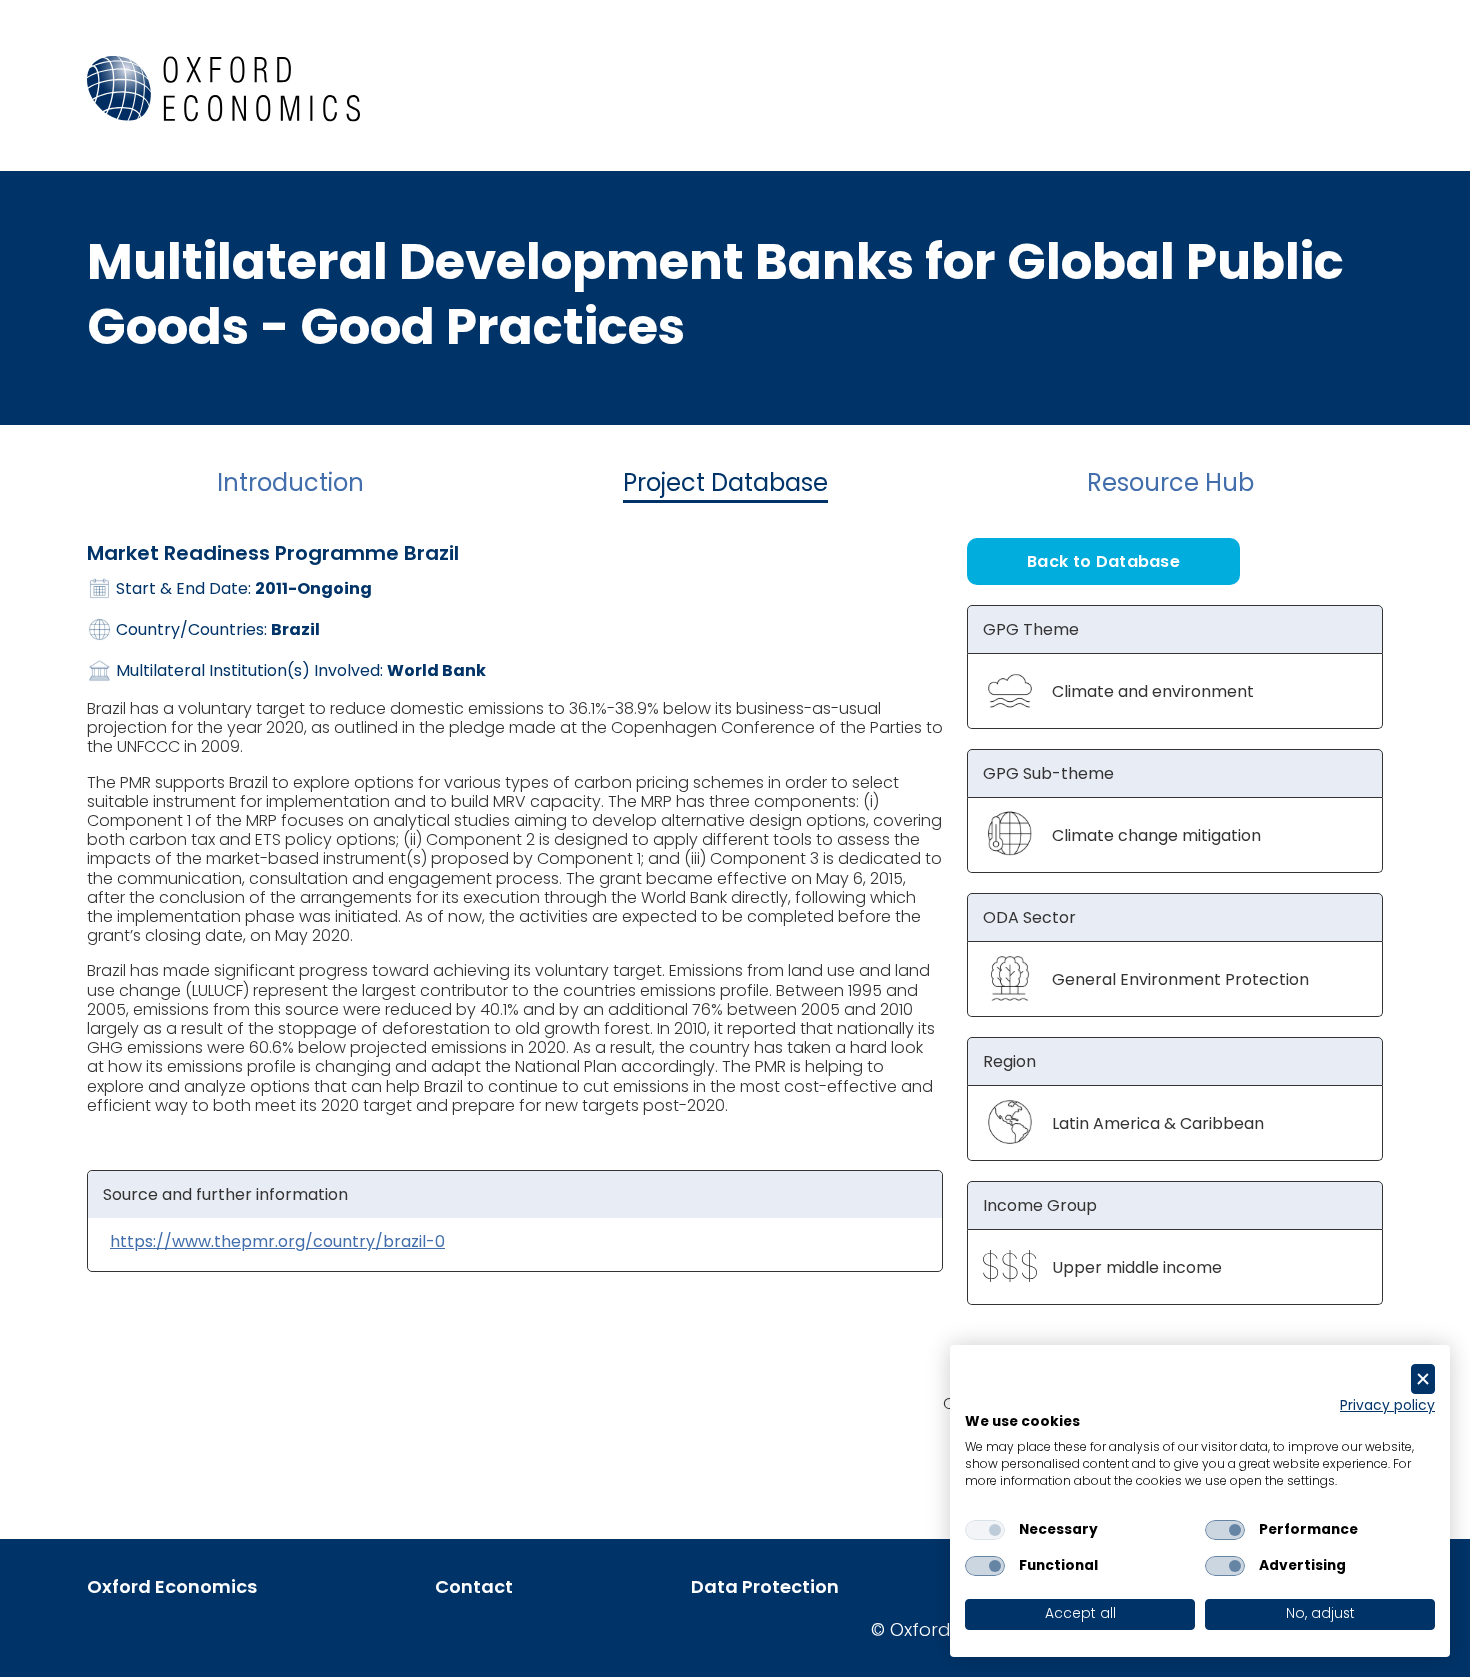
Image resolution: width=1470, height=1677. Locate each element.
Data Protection (765, 1586)
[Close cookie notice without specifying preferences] (1423, 1379)
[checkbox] (985, 1530)
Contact (474, 1586)
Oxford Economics (172, 1586)
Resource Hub (1170, 482)
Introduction (290, 482)
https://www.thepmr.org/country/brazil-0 (277, 1241)
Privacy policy (1387, 1405)
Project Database (725, 482)
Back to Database (1103, 561)
